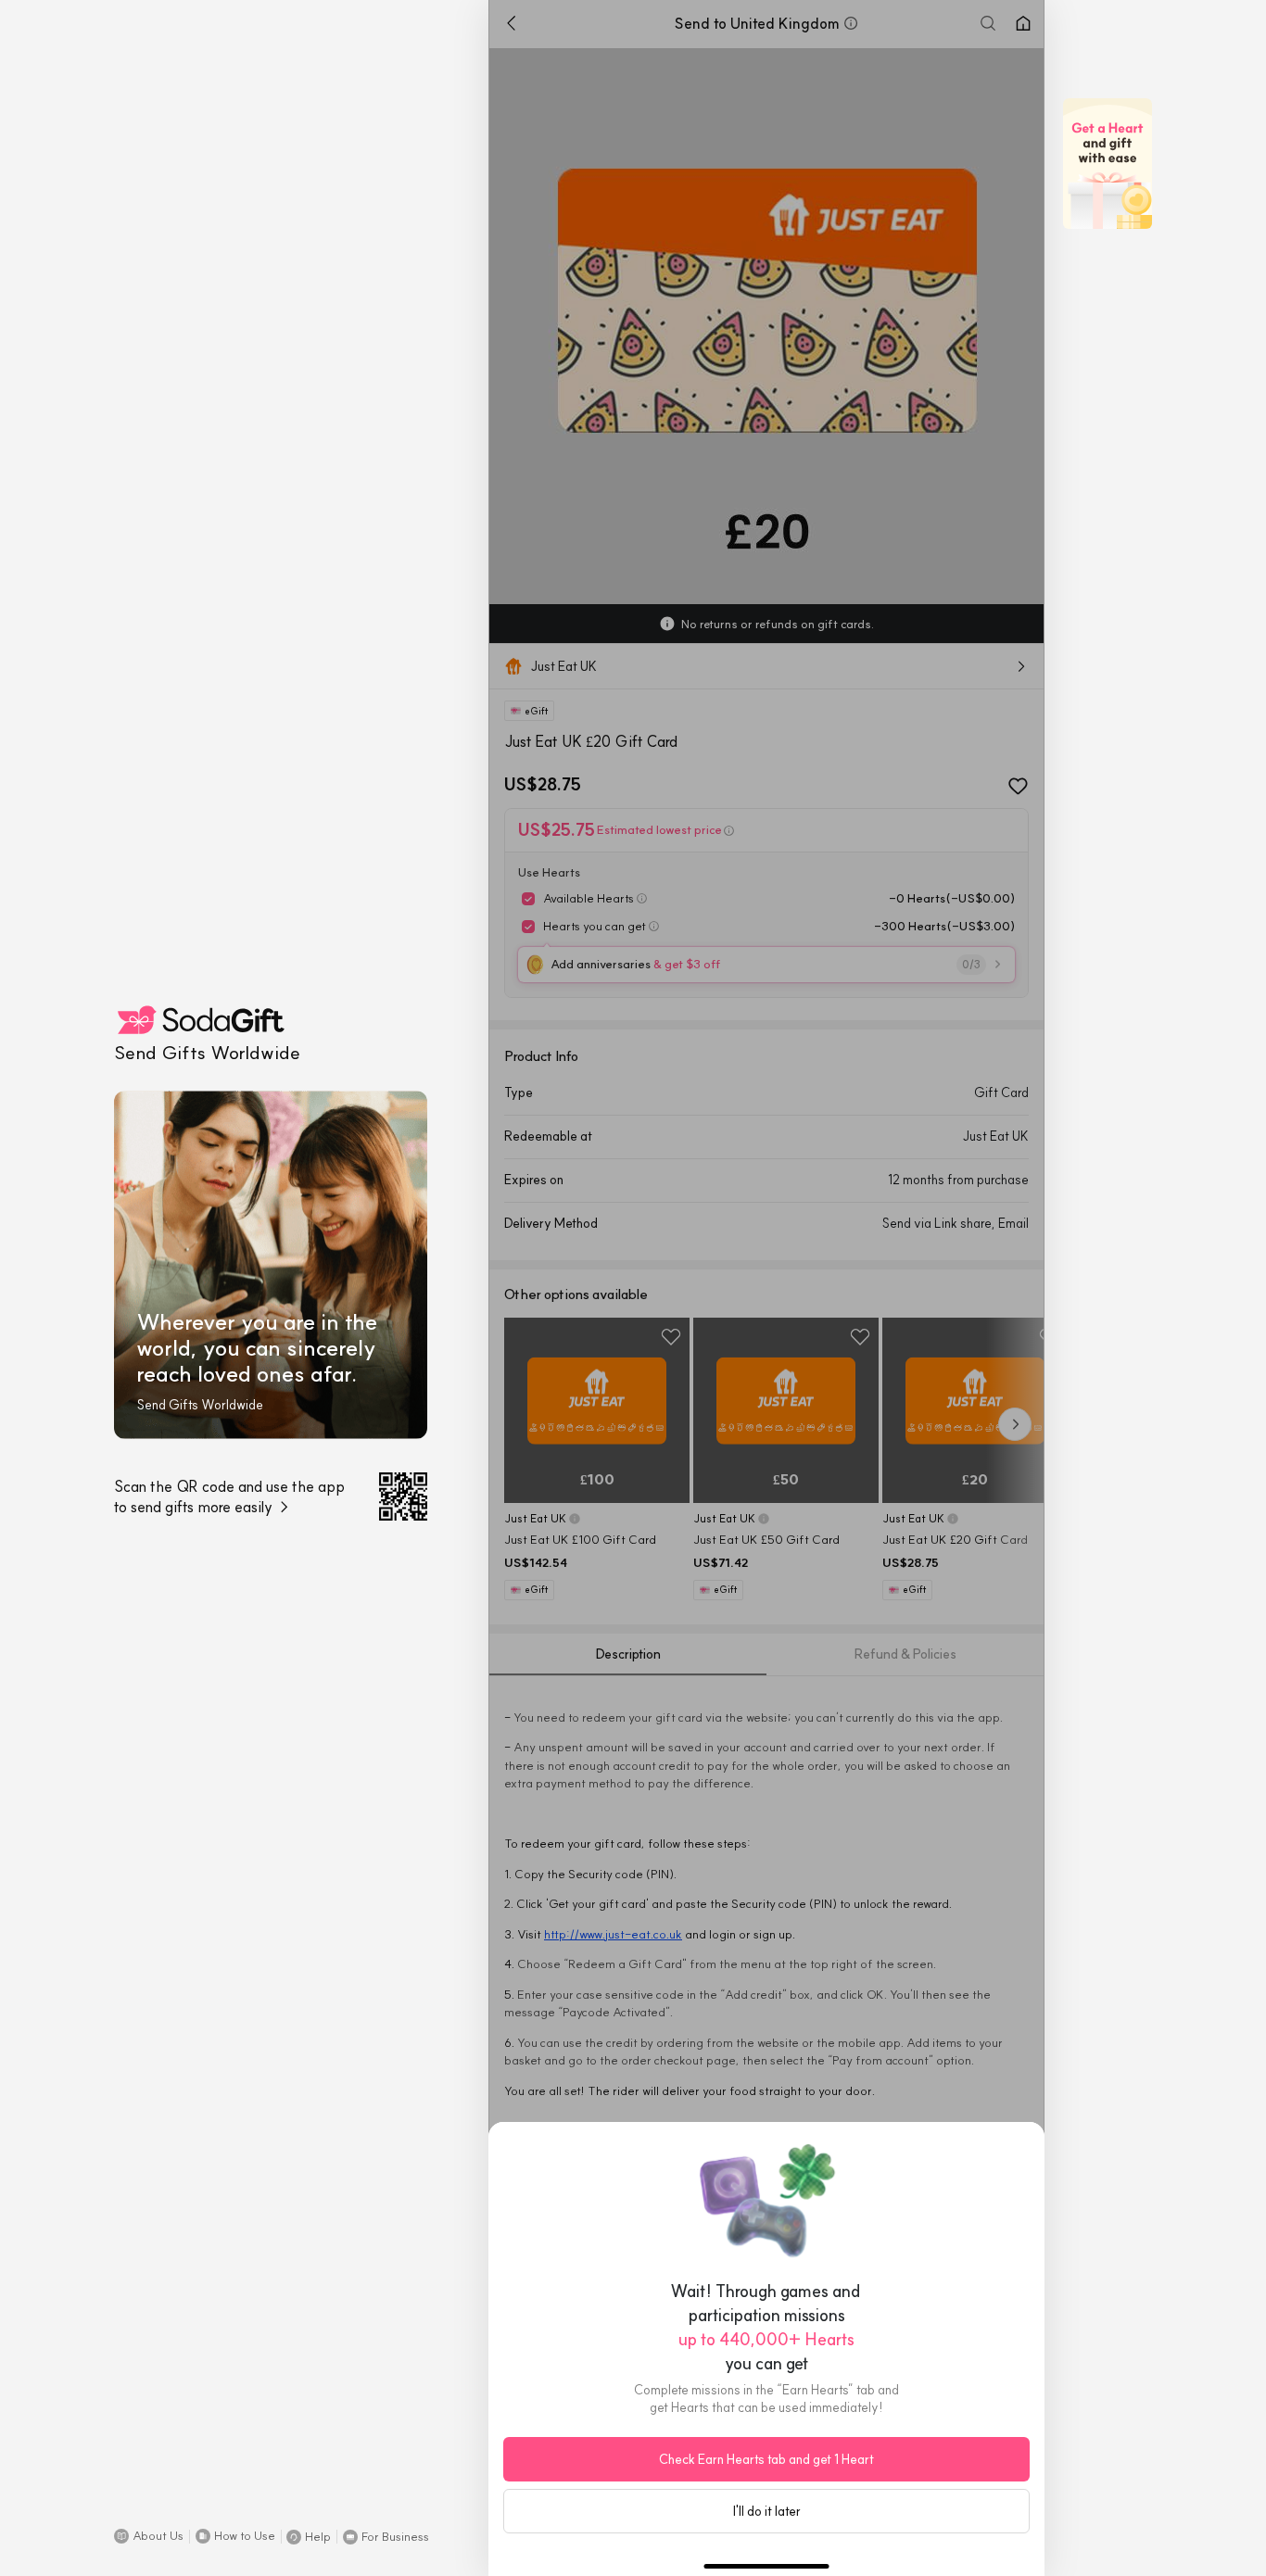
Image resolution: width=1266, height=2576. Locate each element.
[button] (149, 2536)
